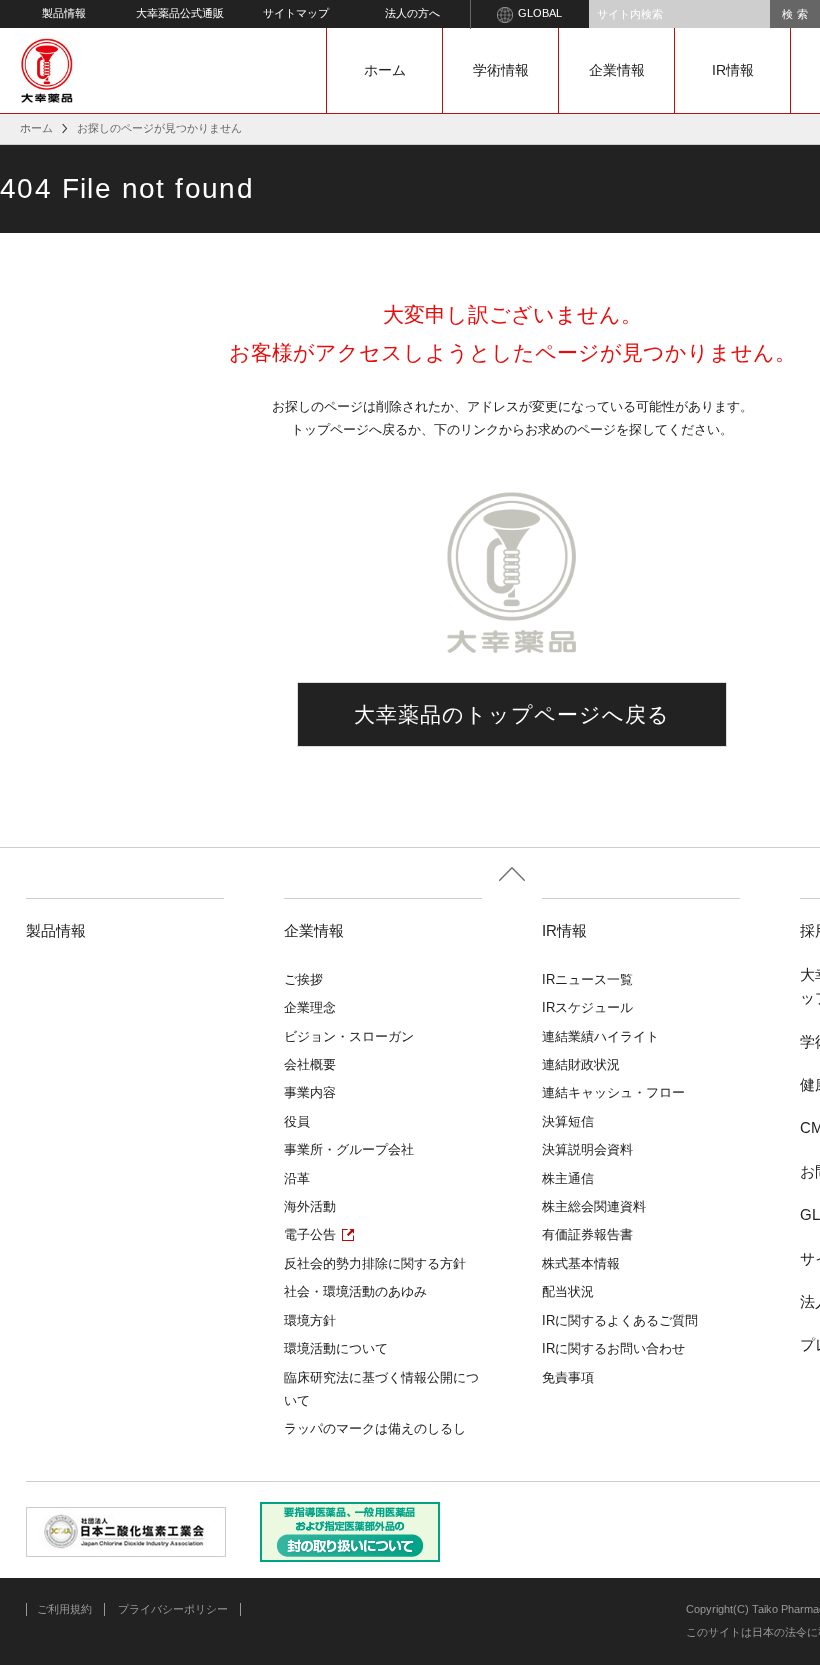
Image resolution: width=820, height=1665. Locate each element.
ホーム (385, 70)
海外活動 (310, 1206)
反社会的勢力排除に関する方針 (375, 1263)
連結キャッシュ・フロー (613, 1092)
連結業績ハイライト (600, 1036)
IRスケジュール (587, 1007)
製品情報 (64, 13)
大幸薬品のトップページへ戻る (512, 714)
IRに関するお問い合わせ (613, 1348)
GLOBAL (540, 13)
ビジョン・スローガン (349, 1036)
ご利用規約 (64, 1609)
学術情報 (501, 70)
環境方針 (310, 1320)
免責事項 (568, 1377)
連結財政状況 (581, 1064)
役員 (297, 1121)
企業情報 (617, 70)
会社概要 (310, 1064)
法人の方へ (412, 13)
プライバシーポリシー (173, 1609)
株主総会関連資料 (594, 1206)
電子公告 (310, 1234)
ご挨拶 (303, 979)
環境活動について (336, 1348)
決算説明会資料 (587, 1149)
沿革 (297, 1178)
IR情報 (733, 70)
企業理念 (310, 1007)
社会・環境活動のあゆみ (355, 1291)
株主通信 (568, 1178)
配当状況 (568, 1291)
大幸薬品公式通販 (180, 13)
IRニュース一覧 (587, 979)
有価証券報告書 (587, 1234)
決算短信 (568, 1121)
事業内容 (310, 1092)
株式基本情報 (581, 1263)
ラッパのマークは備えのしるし (375, 1428)
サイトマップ (296, 13)
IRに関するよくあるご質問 (620, 1320)
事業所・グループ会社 (349, 1149)
